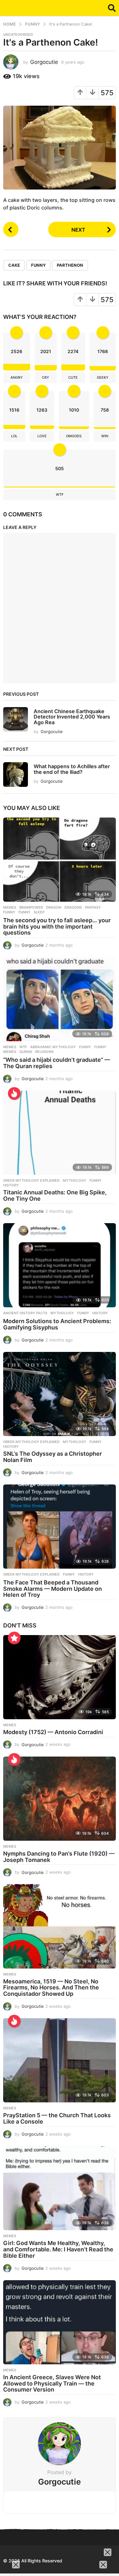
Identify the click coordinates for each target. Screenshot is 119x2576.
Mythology (75, 1180)
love (42, 436)
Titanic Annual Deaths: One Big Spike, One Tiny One (55, 1195)
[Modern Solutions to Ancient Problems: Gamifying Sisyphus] (60, 1265)
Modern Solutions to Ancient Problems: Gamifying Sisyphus (57, 1324)
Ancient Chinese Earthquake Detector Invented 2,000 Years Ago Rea (72, 717)
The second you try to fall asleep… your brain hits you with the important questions (57, 927)
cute (73, 377)
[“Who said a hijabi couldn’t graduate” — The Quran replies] (60, 999)
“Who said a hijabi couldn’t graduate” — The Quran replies (57, 1063)
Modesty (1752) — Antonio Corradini (53, 1732)
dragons (73, 907)
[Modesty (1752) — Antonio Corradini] (60, 1677)
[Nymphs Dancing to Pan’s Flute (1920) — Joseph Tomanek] (60, 1799)
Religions (44, 1052)
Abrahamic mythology (53, 1047)
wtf (60, 495)
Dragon (54, 907)
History (86, 1574)
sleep (39, 912)
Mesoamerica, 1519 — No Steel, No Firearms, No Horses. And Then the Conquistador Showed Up (51, 1988)
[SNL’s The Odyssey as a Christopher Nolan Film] (60, 1394)
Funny (38, 265)
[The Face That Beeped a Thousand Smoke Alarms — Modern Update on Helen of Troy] (60, 1527)
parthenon (70, 265)
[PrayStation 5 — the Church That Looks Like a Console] (60, 2060)
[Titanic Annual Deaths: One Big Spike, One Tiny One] (60, 1133)
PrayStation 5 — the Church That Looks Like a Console (57, 2118)
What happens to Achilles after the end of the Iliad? (72, 769)
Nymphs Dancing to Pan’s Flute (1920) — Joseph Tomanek (59, 1857)
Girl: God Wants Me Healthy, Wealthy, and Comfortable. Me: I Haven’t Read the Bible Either (58, 2249)
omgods (74, 436)
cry (46, 377)
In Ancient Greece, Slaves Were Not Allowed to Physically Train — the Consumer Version (52, 2383)
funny (85, 1047)
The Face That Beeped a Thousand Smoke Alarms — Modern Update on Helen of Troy (53, 1589)
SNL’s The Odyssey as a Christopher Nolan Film (53, 1457)
